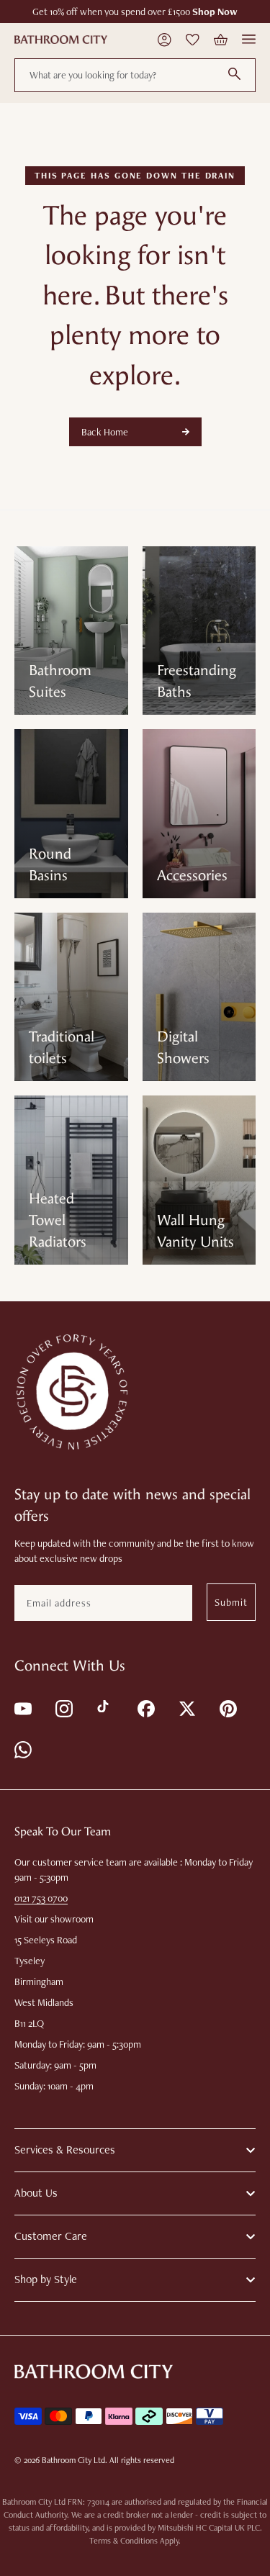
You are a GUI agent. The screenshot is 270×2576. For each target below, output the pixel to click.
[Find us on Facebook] (145, 1708)
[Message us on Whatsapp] (22, 1749)
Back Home (105, 432)
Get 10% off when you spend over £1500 (135, 12)
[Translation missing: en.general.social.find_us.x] (186, 1708)
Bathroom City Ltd (73, 2460)
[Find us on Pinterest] (227, 1708)
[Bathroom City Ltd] (61, 40)
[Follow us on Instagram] (63, 1708)
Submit (231, 1602)
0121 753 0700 (41, 1898)
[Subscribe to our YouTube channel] (22, 1708)
